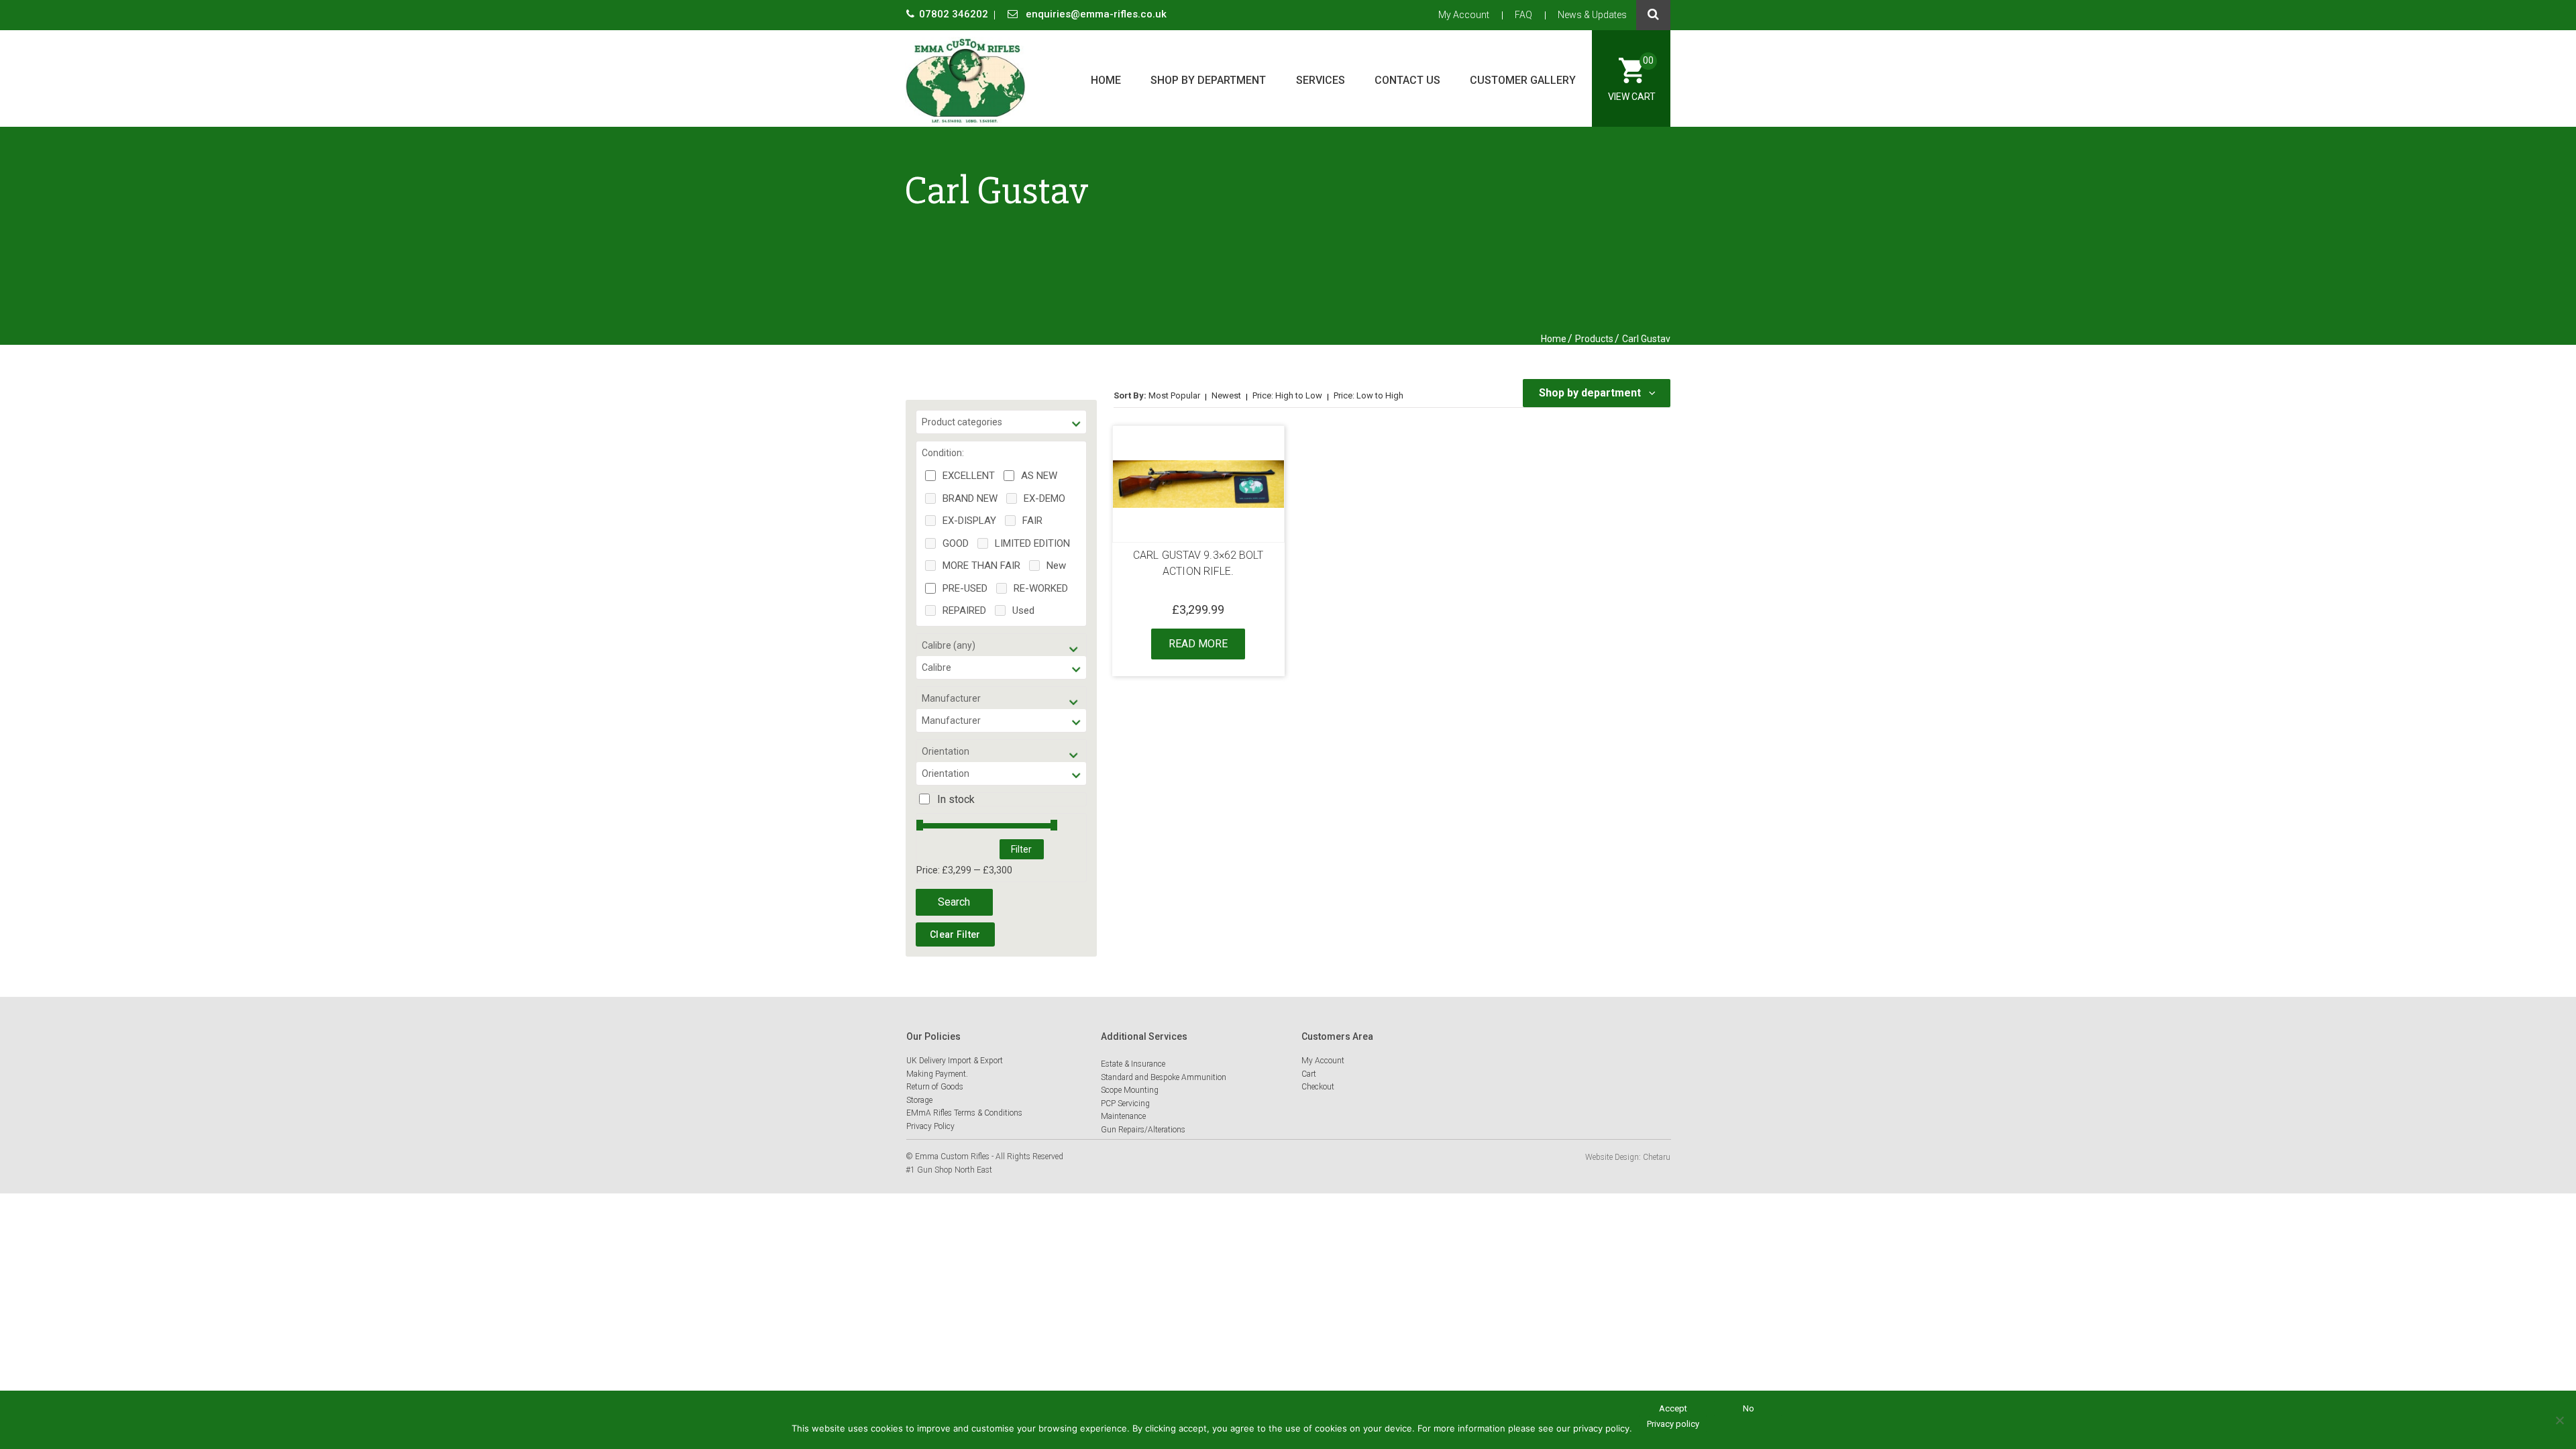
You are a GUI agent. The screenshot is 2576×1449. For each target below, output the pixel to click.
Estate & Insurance (1133, 1064)
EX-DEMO (1044, 498)
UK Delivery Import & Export (955, 1061)
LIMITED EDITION (1032, 543)
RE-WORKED (1041, 588)
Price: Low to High (1368, 395)
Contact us (1407, 80)
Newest (1226, 395)
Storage (919, 1100)
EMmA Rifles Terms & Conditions (964, 1113)
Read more (1198, 644)
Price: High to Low (1287, 395)
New (1056, 566)
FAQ (1523, 15)
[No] (2559, 1420)
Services (1321, 80)
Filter (1021, 849)
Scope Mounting (1130, 1090)
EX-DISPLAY (969, 521)
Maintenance (1123, 1116)
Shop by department (1208, 80)
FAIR (1032, 521)
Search (954, 902)
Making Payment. (937, 1074)
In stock (956, 799)
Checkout (1318, 1087)
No (1749, 1408)
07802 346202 (955, 14)
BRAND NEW (970, 498)
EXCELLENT (969, 476)
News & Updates (1592, 15)
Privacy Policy (930, 1126)
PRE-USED (965, 588)
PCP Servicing (1125, 1104)
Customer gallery (1523, 80)
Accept (1673, 1408)
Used (1023, 610)
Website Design (1612, 1157)
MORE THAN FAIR (981, 566)
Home (1106, 80)
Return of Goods (935, 1087)
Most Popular (1174, 395)
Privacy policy (1673, 1424)
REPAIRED (964, 610)
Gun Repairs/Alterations (1143, 1130)
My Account (1464, 15)
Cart (1309, 1074)
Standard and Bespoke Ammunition (1164, 1077)
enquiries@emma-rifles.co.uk (1095, 14)
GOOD (956, 543)
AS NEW (1039, 476)
